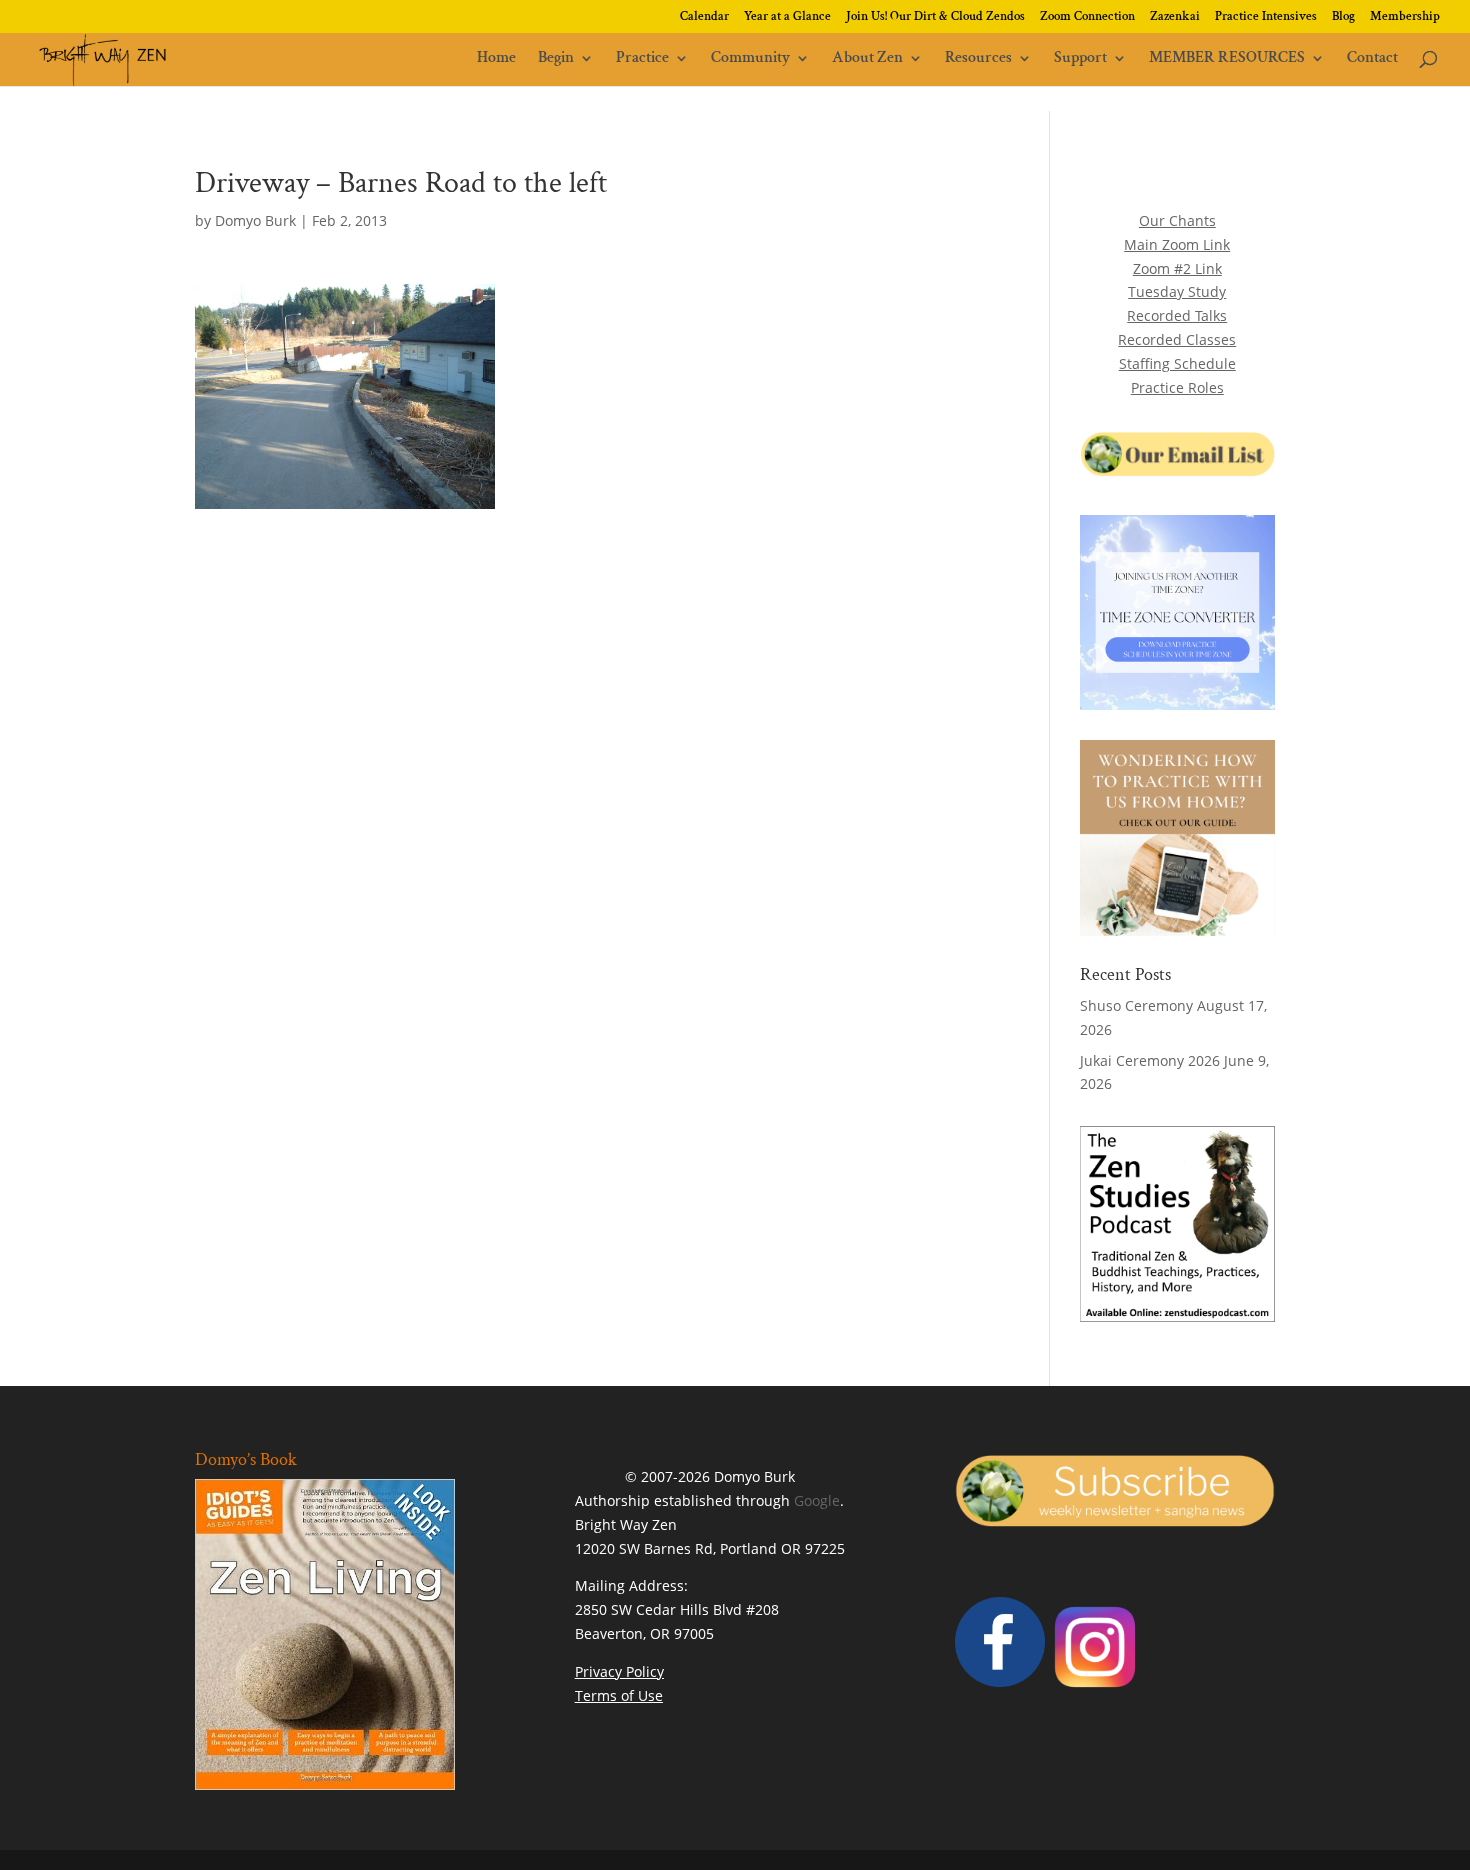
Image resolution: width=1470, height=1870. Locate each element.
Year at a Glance (787, 17)
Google (817, 1500)
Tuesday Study (1177, 291)
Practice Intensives (1266, 17)
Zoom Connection (1087, 17)
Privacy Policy (619, 1671)
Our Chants (1177, 220)
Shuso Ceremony (1136, 1005)
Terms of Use (619, 1695)
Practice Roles (1177, 387)
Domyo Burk (255, 220)
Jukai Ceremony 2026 (1150, 1060)
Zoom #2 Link (1177, 268)
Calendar (704, 17)
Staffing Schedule (1177, 363)
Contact (1372, 59)
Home (496, 59)
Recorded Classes (1177, 339)
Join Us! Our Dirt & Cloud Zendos (935, 17)
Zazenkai (1175, 17)
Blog (1343, 17)
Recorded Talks (1177, 315)
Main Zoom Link (1177, 244)
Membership (1405, 17)
